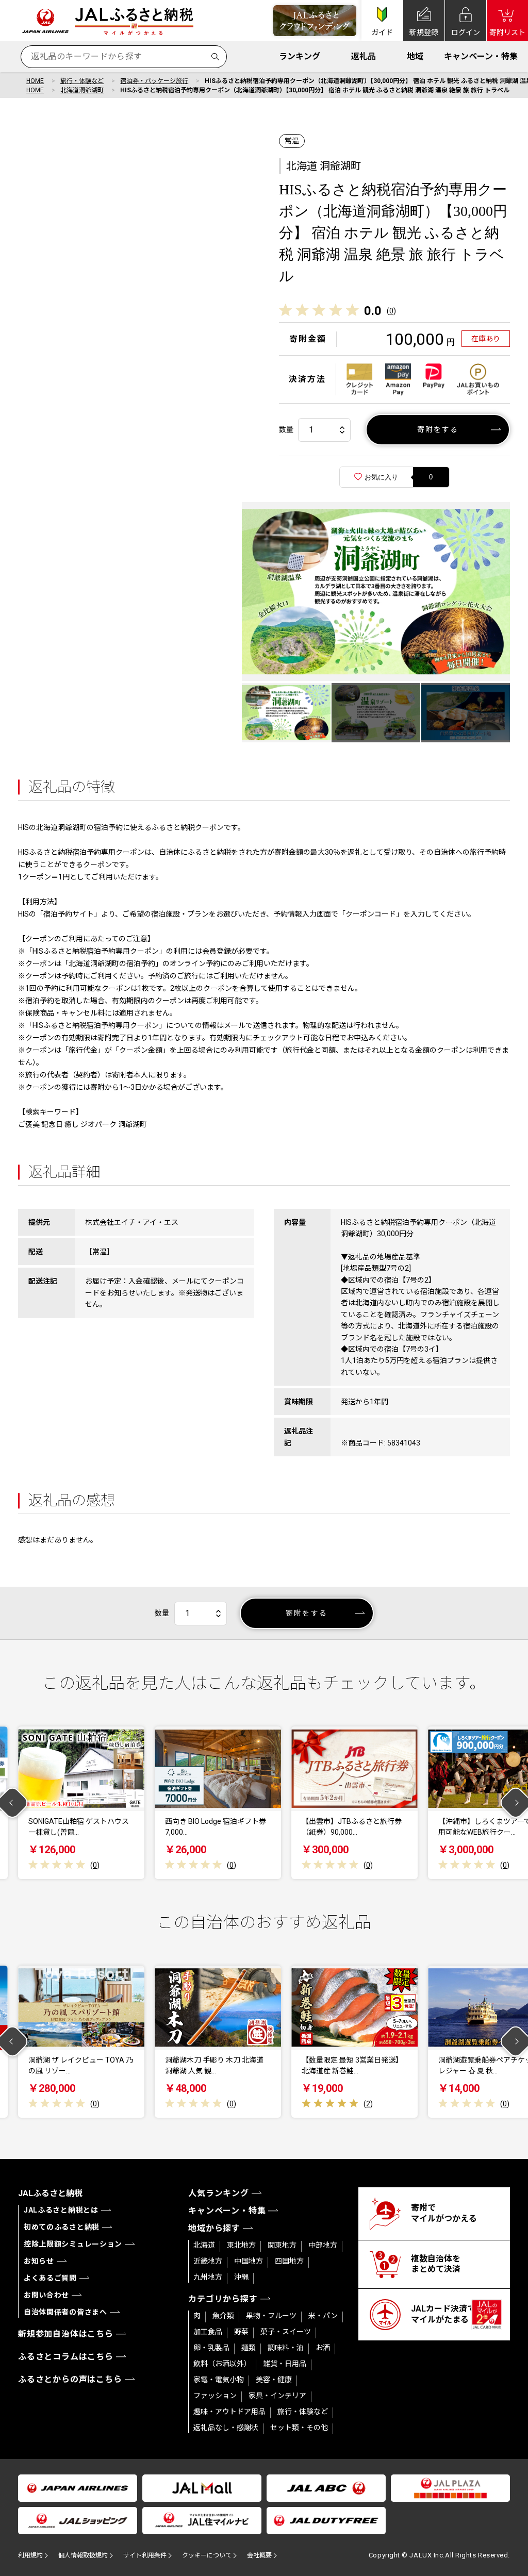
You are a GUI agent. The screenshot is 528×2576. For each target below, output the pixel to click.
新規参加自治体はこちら (66, 2334)
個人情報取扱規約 (83, 2555)
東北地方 (241, 2245)
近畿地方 (208, 2261)
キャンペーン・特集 (481, 56)
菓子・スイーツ (286, 2332)
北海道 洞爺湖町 (324, 166)
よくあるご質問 (50, 2278)
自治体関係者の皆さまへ (65, 2312)
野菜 (241, 2332)
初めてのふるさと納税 (62, 2227)
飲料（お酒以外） (222, 2364)
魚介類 (223, 2316)
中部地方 (323, 2245)
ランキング (300, 56)
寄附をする (438, 429)
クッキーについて (207, 2555)
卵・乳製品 (211, 2348)
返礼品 (364, 56)
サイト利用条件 (145, 2555)
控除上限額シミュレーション (73, 2244)
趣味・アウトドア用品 (229, 2412)
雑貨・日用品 (285, 2364)
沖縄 (241, 2277)
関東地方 (282, 2245)
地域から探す (214, 2228)
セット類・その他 (299, 2428)
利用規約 (30, 2555)
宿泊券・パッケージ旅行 (154, 81)
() (391, 311)
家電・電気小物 (219, 2380)
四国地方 (289, 2261)
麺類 (249, 2348)
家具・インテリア (277, 2396)
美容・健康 (274, 2380)
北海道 (204, 2245)
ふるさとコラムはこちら (66, 2357)
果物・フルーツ (271, 2316)
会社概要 (259, 2555)
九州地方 (208, 2277)
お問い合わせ (46, 2295)
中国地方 (249, 2261)
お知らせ (39, 2261)
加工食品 (208, 2332)
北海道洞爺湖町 (82, 90)
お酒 (323, 2348)
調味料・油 (286, 2348)
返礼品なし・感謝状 (226, 2428)
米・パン (323, 2316)
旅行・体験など (82, 81)
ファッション (215, 2396)
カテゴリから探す (223, 2299)
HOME (35, 81)
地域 (415, 56)
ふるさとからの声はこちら (70, 2379)
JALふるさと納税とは (61, 2210)
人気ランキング (219, 2193)
